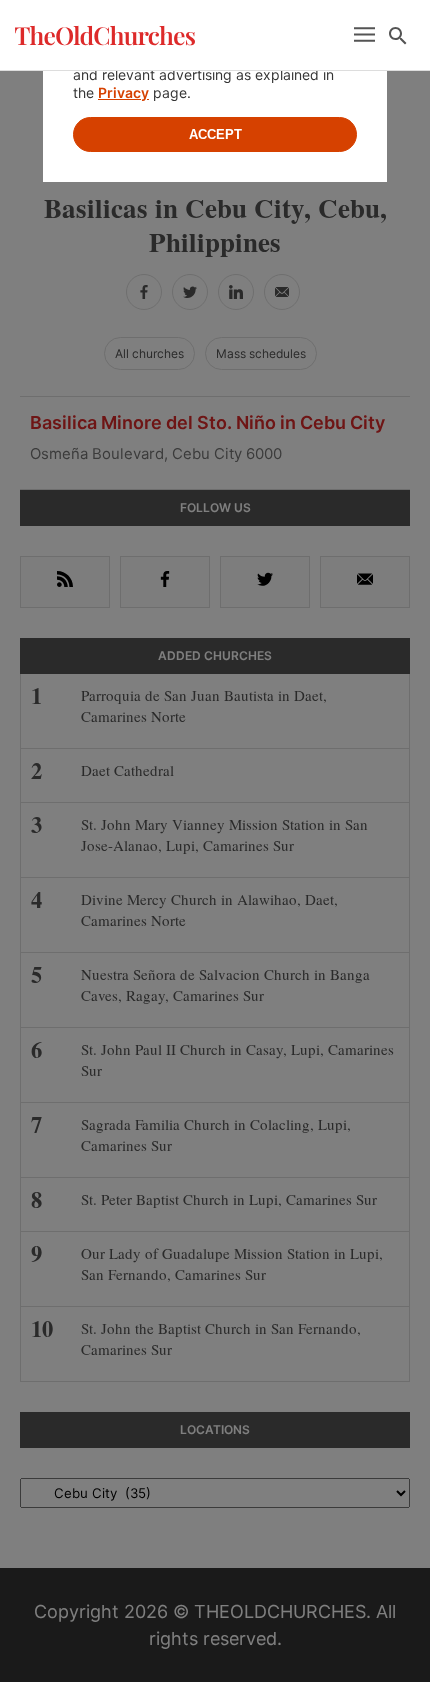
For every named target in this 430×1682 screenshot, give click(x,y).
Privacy (123, 92)
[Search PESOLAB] (398, 36)
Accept (215, 134)
